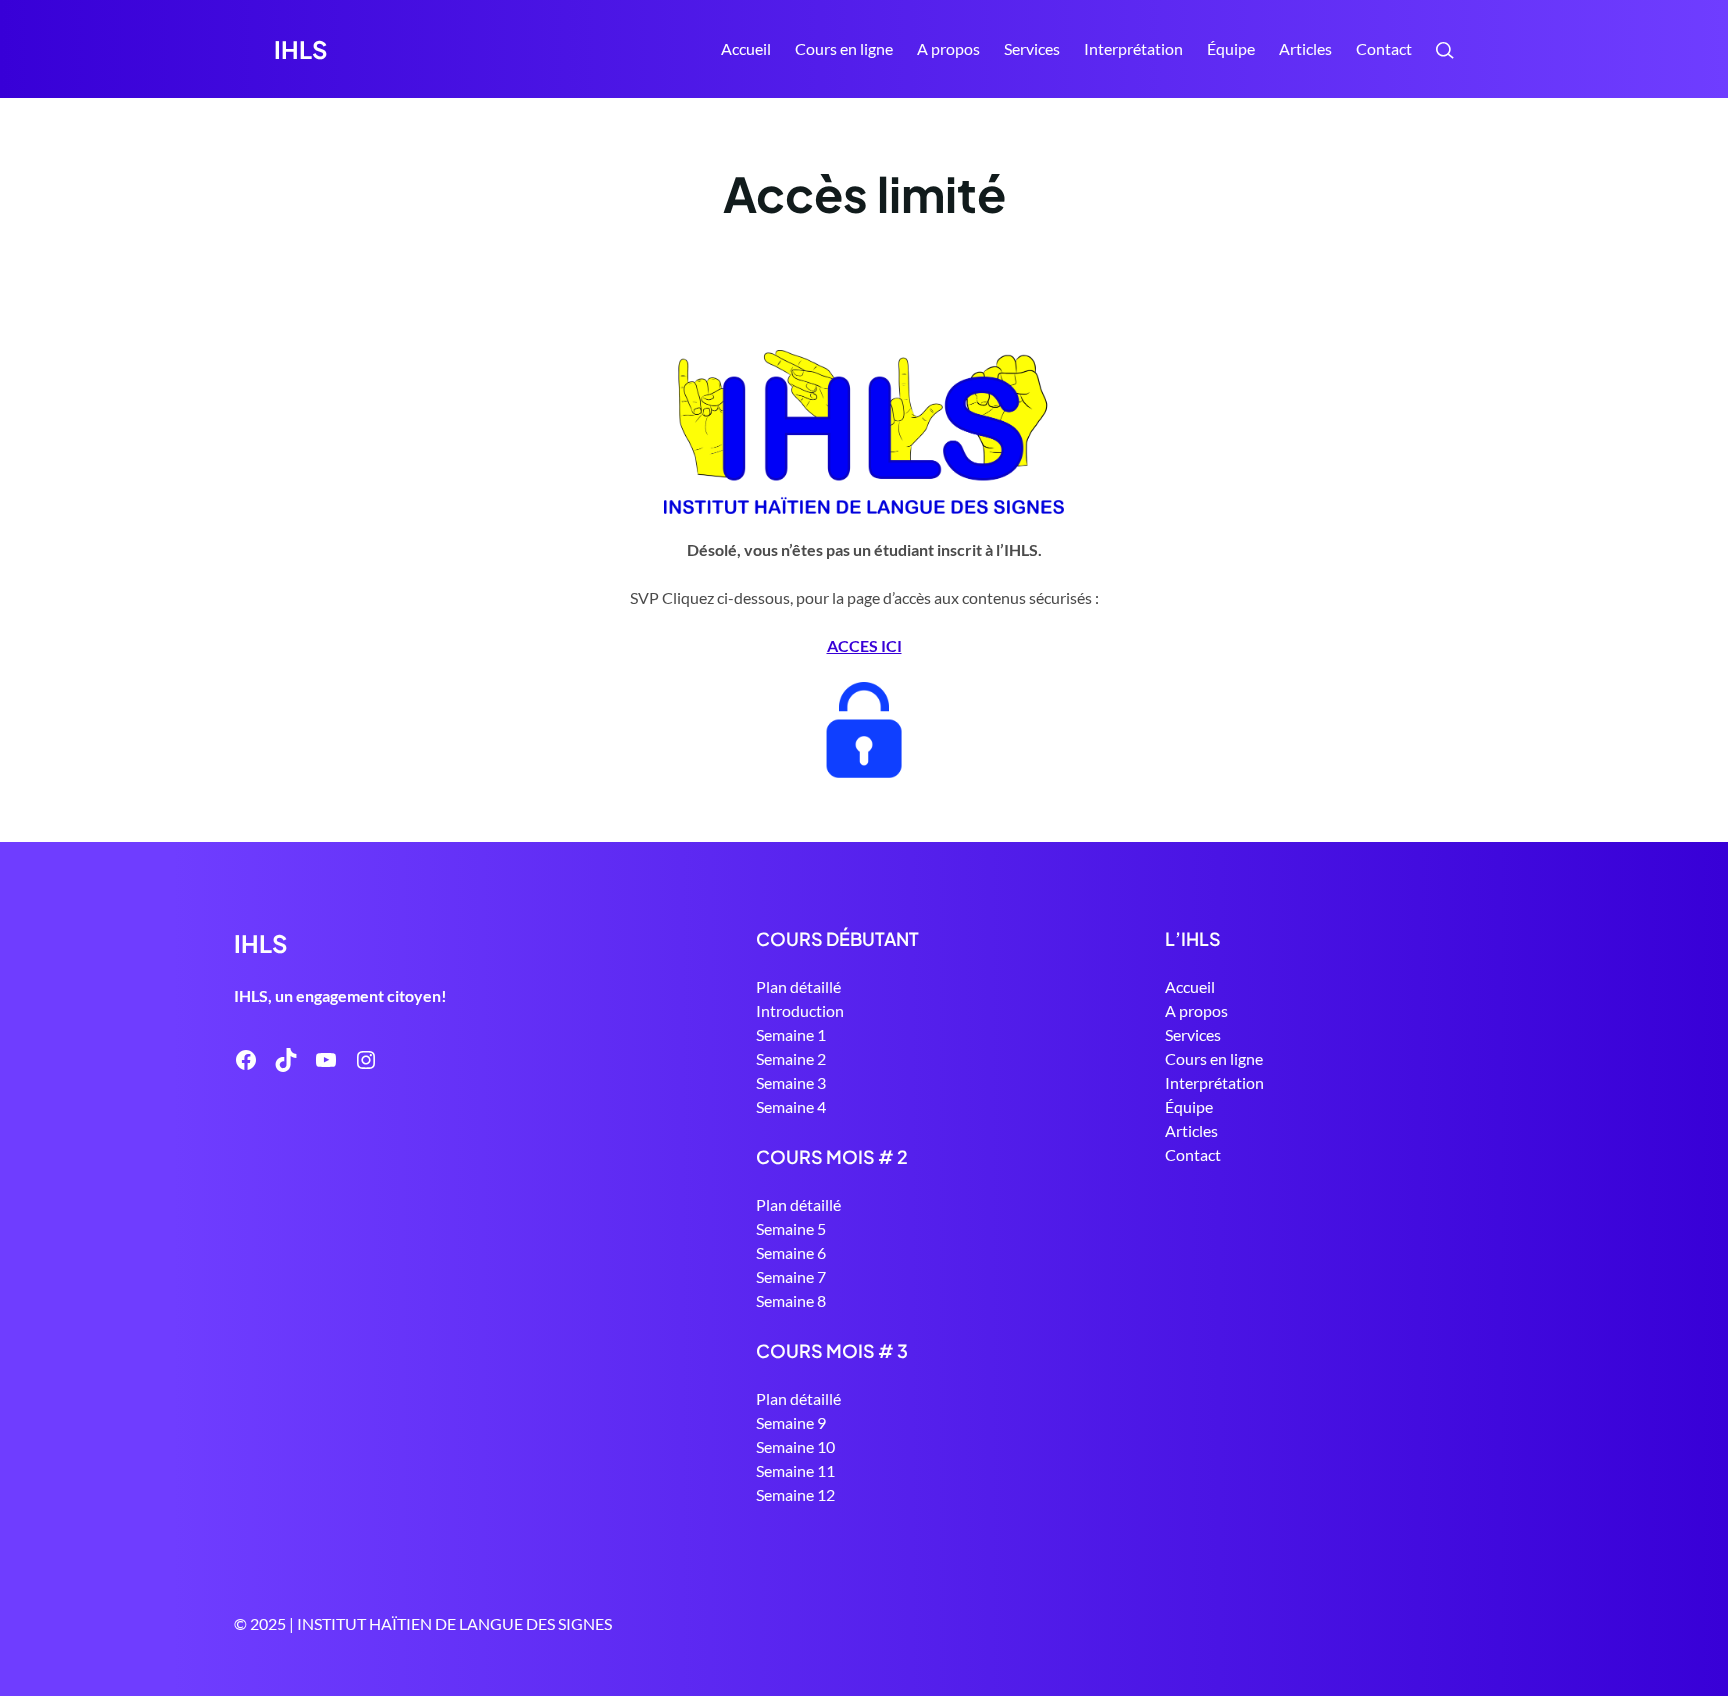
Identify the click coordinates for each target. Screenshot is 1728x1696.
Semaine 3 (791, 1082)
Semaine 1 (791, 1034)
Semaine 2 (791, 1058)
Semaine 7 (791, 1276)
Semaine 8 (791, 1300)
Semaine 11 (795, 1470)
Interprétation (1214, 1082)
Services (1193, 1034)
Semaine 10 (795, 1446)
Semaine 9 (791, 1422)
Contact (1193, 1154)
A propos (1196, 1010)
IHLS (301, 49)
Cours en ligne (1214, 1058)
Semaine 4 (791, 1106)
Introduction (800, 1010)
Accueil (746, 48)
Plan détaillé (798, 986)
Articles (1191, 1130)
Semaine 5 (791, 1228)
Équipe (1189, 1106)
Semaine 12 (795, 1494)
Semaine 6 (791, 1252)
